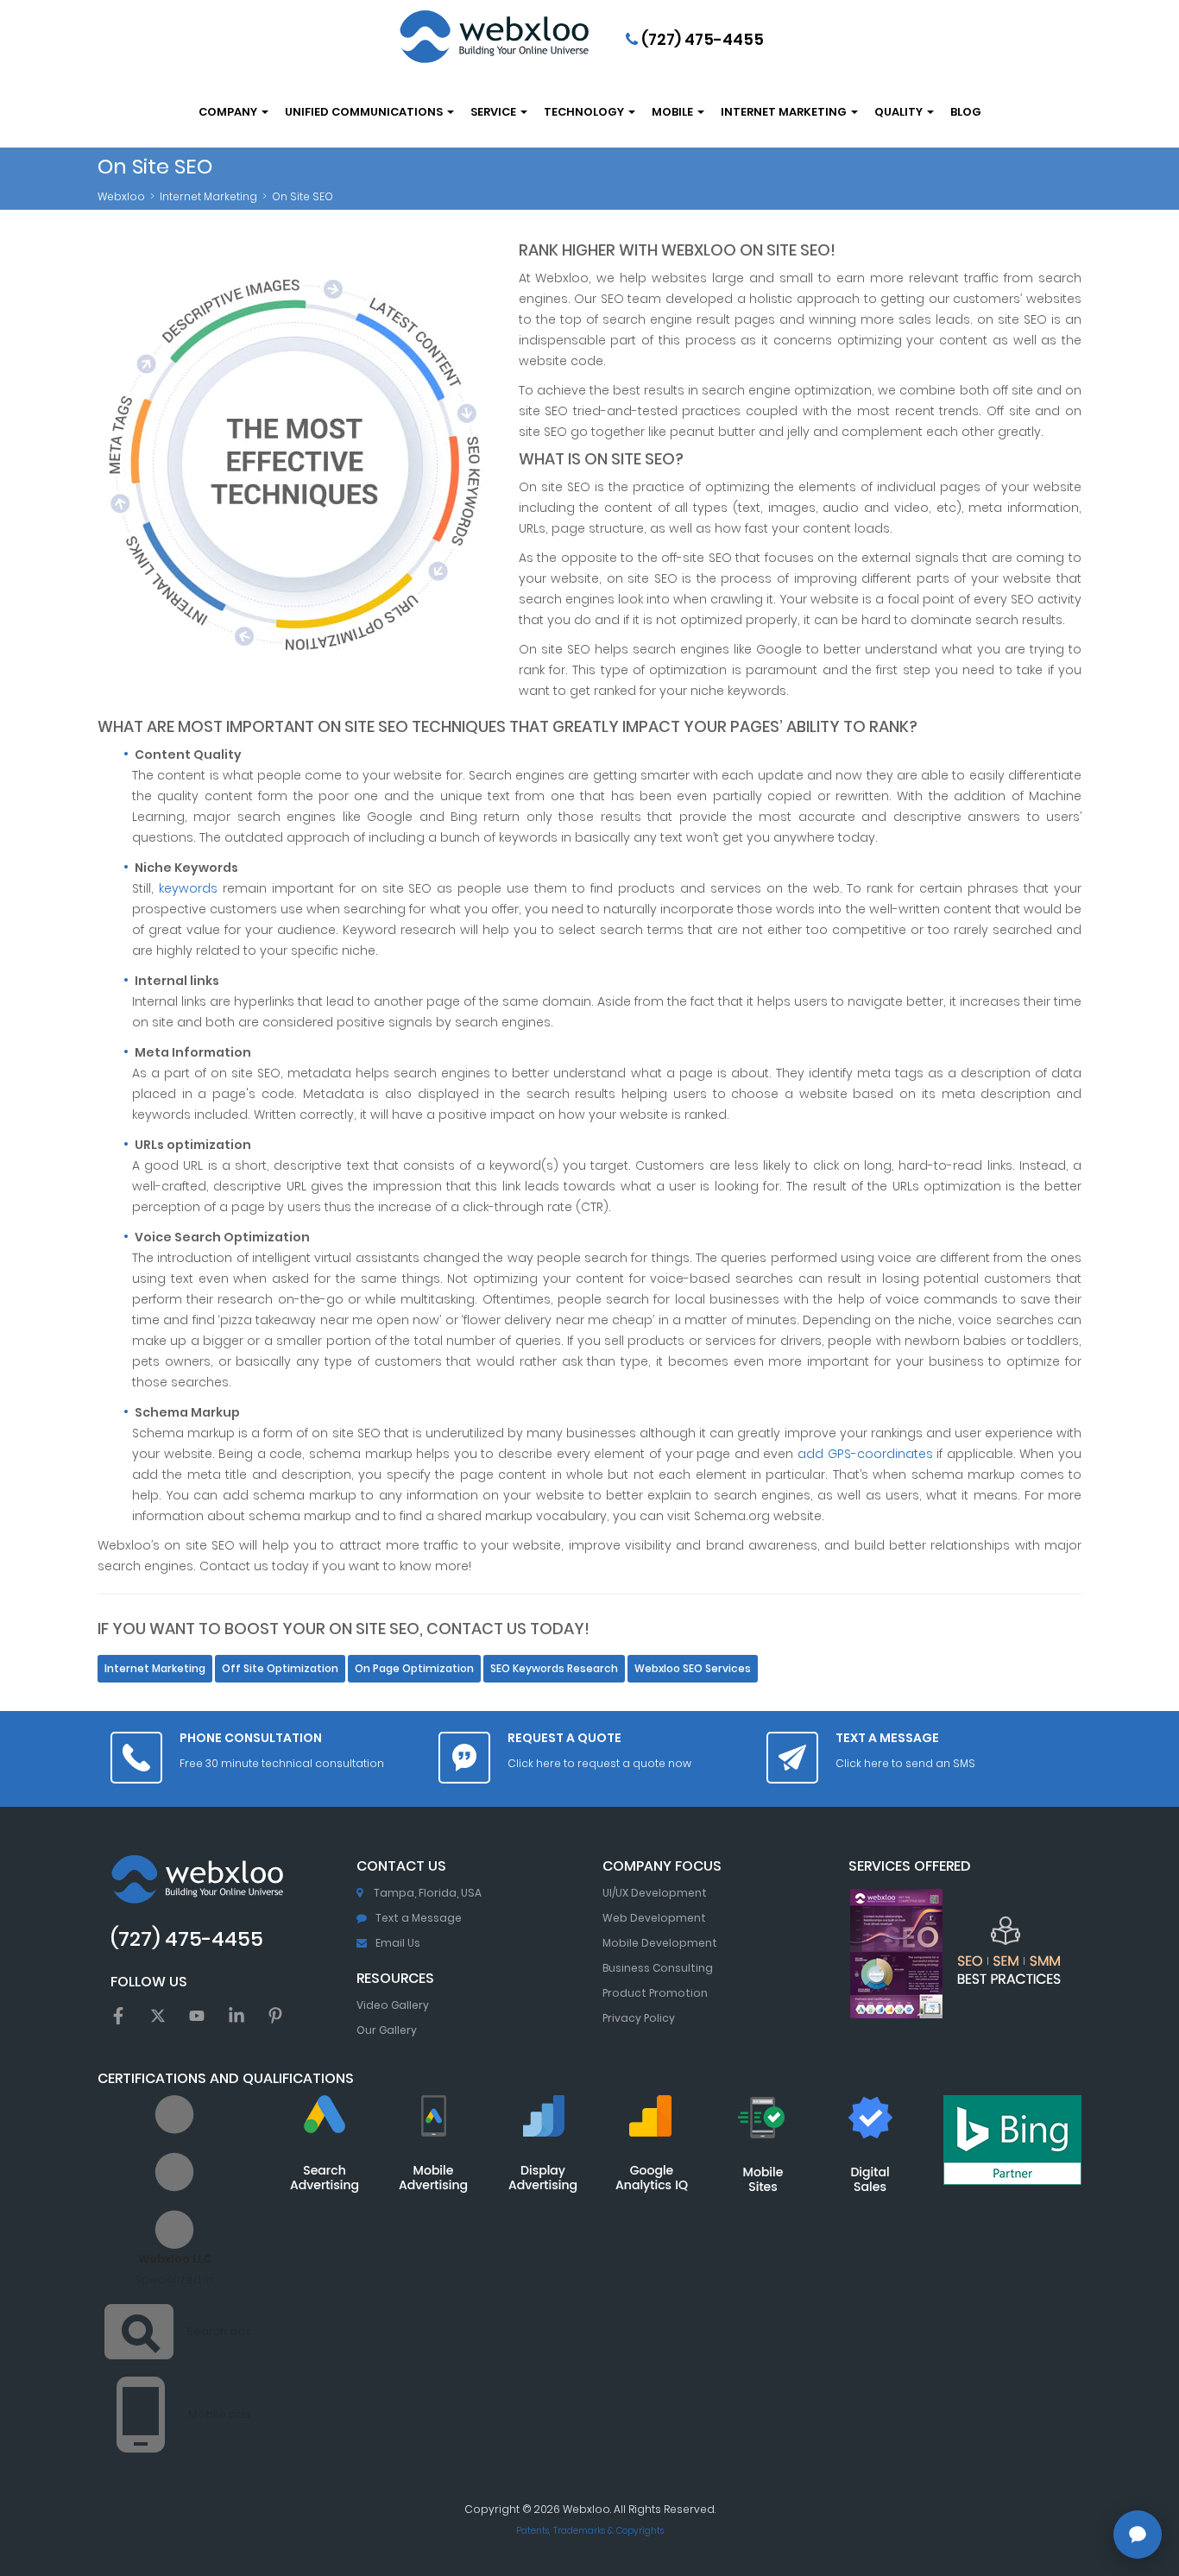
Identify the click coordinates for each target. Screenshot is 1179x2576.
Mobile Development (660, 1943)
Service (495, 112)
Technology (585, 112)
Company (229, 112)
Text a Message (419, 1918)
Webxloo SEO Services (693, 1669)
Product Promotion (655, 1993)
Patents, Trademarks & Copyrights (590, 2531)
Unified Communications (365, 112)
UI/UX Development (655, 1893)
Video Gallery (393, 2005)
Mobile (674, 112)
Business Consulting (658, 1968)
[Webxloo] (494, 37)
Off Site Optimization (280, 1669)
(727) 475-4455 (701, 39)
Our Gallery (387, 2030)
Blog (966, 112)
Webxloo (121, 196)
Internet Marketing (785, 112)
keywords (188, 888)
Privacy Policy (639, 2018)
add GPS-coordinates (865, 1454)
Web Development (654, 1918)
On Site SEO (303, 196)
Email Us (398, 1943)
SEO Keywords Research (554, 1669)
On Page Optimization (414, 1669)
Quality (900, 112)
